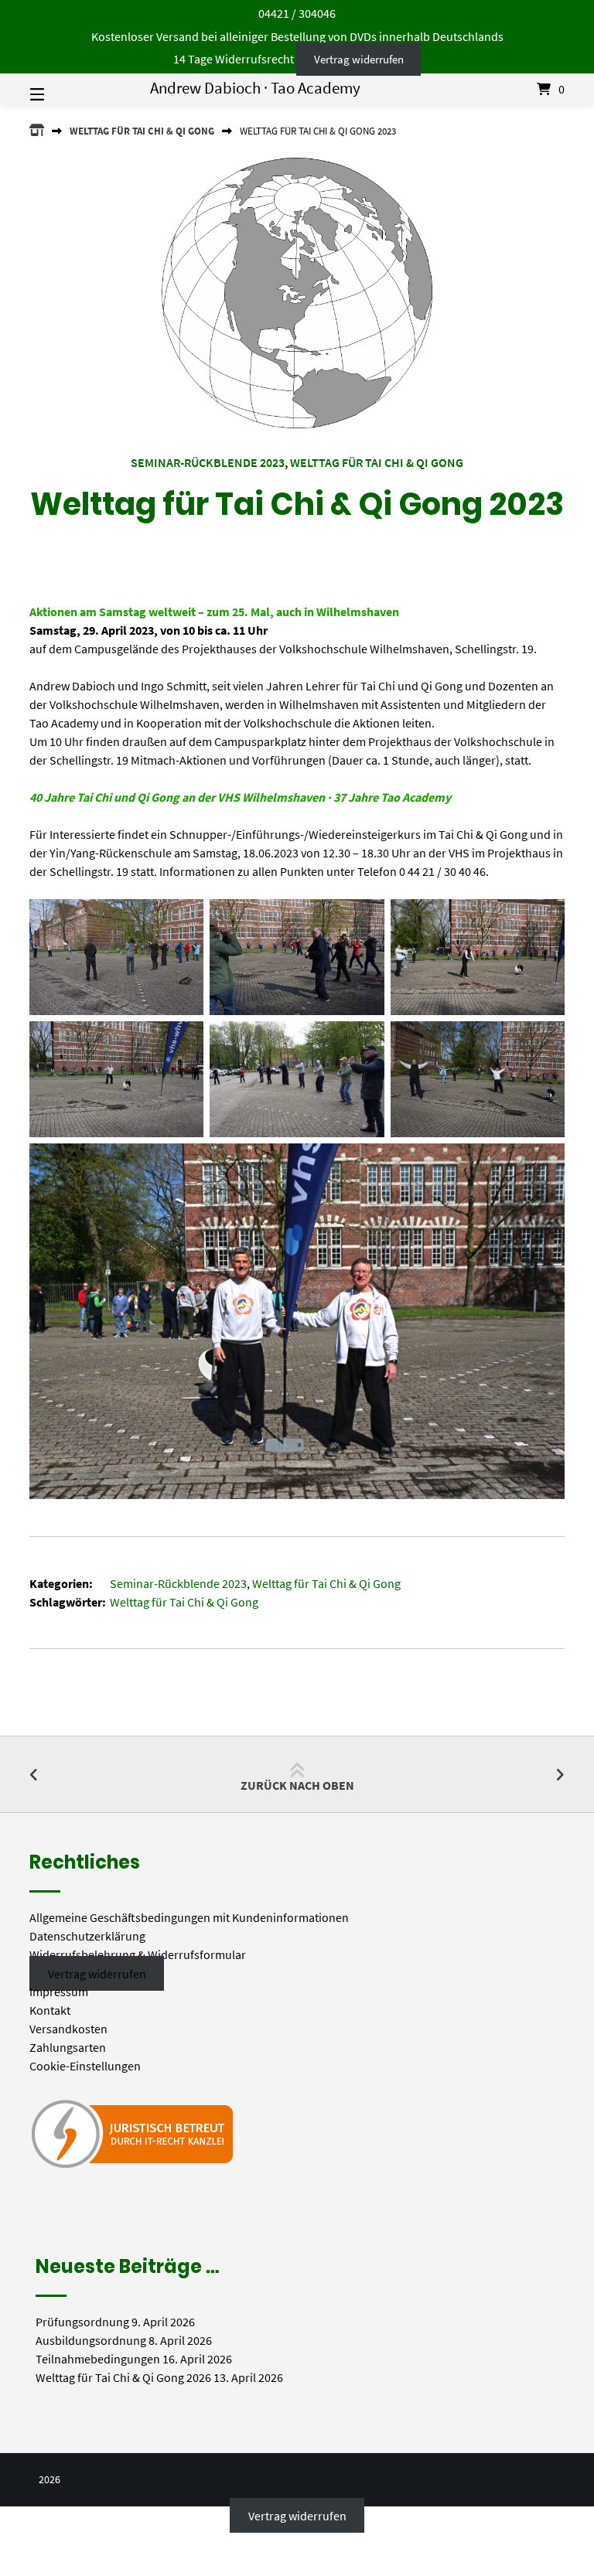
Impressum (59, 1992)
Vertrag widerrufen (359, 59)
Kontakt (50, 2010)
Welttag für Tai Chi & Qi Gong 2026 (123, 2377)
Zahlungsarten (68, 2047)
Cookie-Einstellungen (85, 2066)
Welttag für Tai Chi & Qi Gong (142, 131)
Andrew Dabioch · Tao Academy (255, 88)
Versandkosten (68, 2029)
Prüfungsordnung (82, 2322)
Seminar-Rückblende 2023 (208, 462)
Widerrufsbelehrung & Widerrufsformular (138, 1954)
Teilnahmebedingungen (98, 2359)
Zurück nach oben (297, 1785)
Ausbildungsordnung (91, 2340)
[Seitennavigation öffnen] (64, 89)
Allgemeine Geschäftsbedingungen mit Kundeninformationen (189, 1917)
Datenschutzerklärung (87, 1936)
